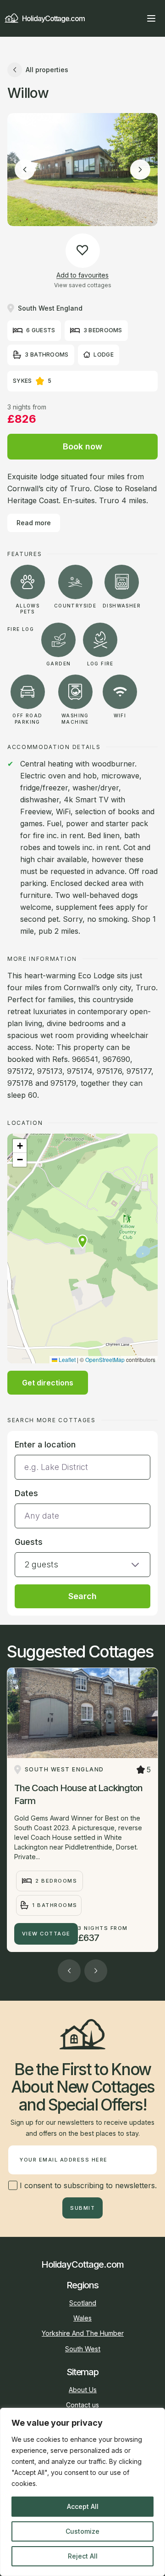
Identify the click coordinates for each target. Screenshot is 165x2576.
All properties (47, 70)
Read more (34, 523)
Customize (82, 2531)
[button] (82, 1242)
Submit (82, 2208)
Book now (82, 446)
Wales (82, 2318)
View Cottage (46, 1934)
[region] (82, 2492)
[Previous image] (25, 170)
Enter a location (45, 1444)
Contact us (82, 2405)
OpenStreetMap (105, 1359)
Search (82, 1596)
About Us (83, 2390)
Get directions (48, 1383)
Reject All (83, 2556)
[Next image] (140, 170)
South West (83, 2349)
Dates (26, 1493)
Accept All (83, 2506)
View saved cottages (83, 285)
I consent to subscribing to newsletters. (87, 2185)
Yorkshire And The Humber (83, 2333)
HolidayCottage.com (53, 18)
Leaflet (66, 1359)
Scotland (83, 2303)
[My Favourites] (135, 18)
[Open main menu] (151, 18)
